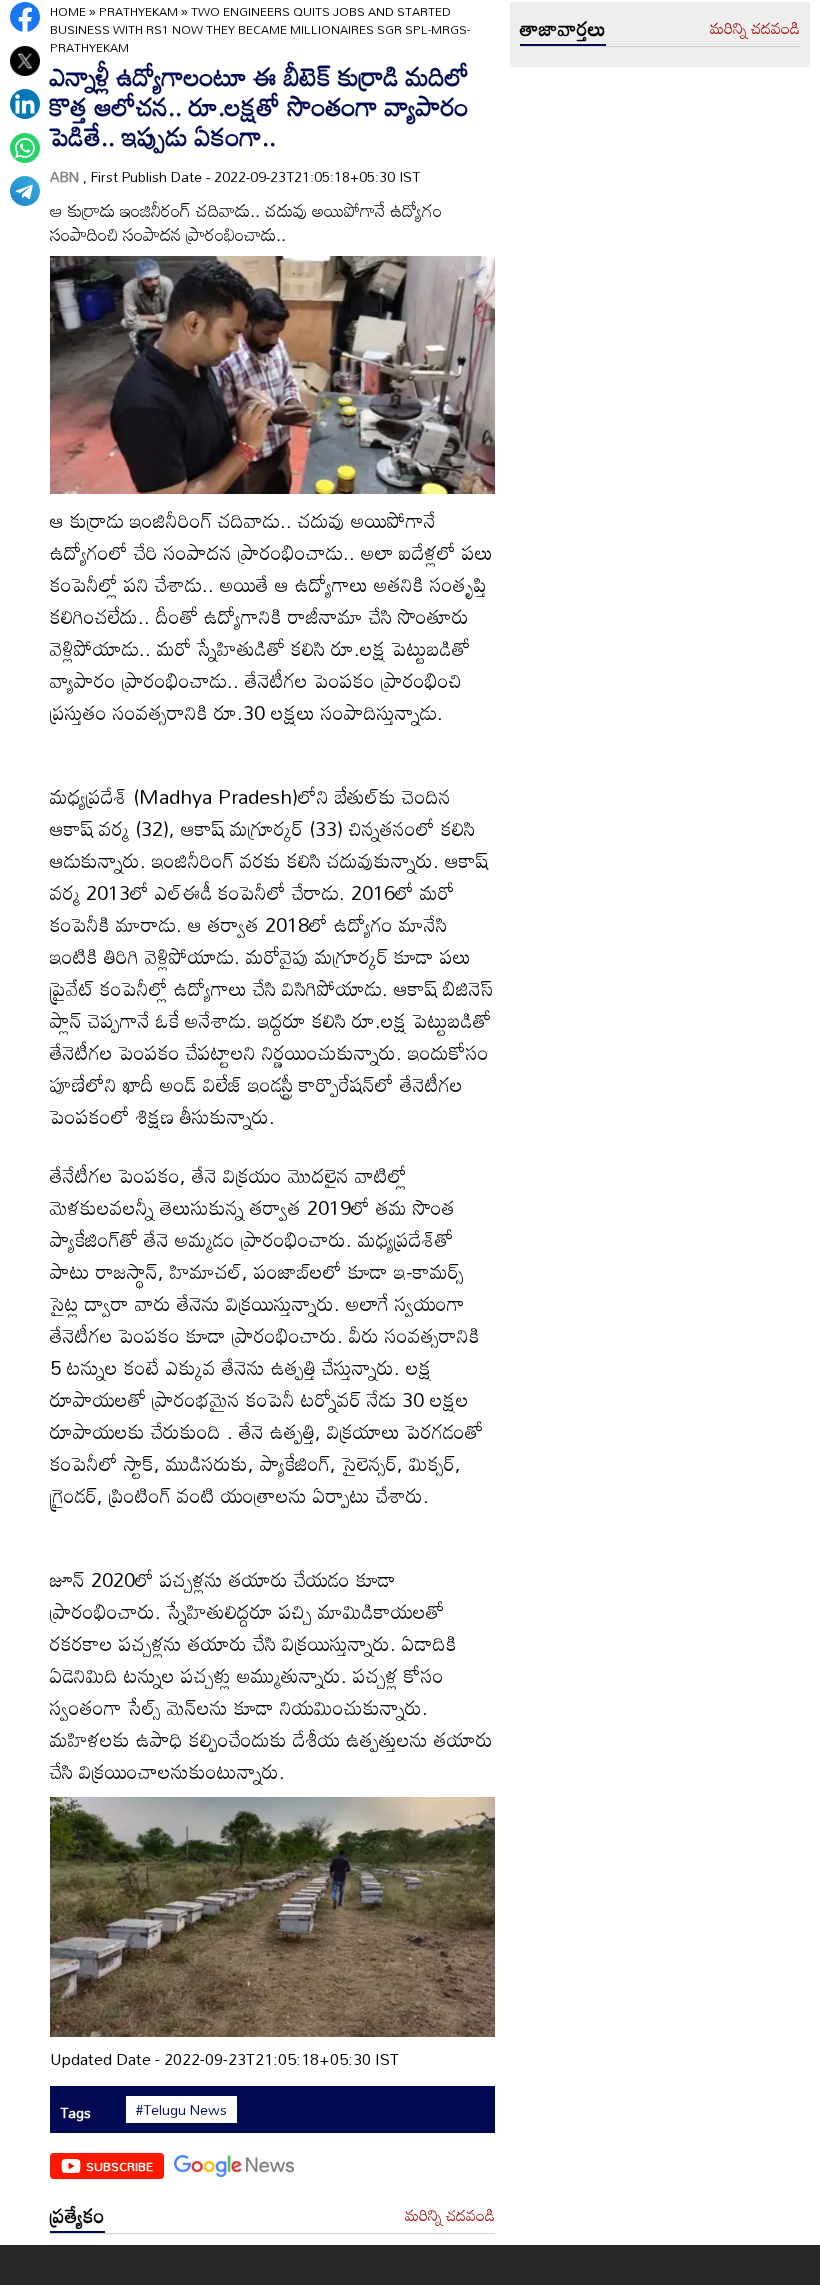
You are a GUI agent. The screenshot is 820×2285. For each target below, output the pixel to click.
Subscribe (119, 2166)
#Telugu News (181, 2110)
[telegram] (25, 191)
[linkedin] (25, 104)
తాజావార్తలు (563, 28)
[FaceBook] (25, 17)
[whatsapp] (25, 148)
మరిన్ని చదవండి (450, 2216)
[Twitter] (25, 61)
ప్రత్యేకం (77, 2215)
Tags (75, 2112)
